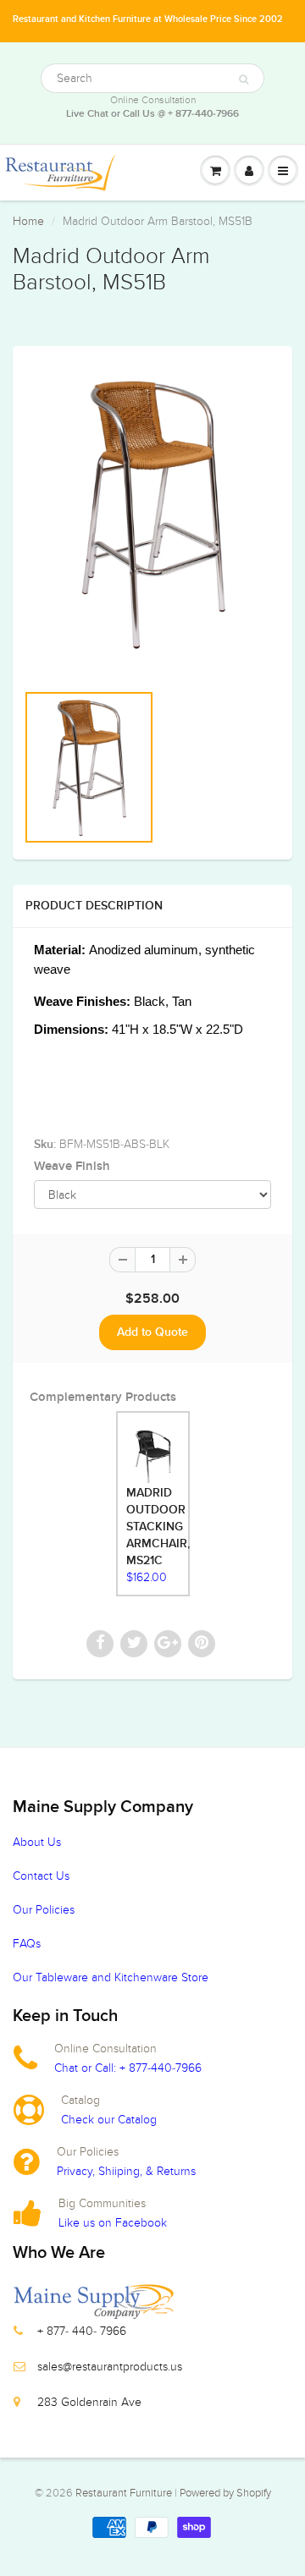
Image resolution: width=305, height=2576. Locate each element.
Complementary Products (103, 1397)
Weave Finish (72, 1166)
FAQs (27, 1944)
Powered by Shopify (225, 2493)
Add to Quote (152, 1332)
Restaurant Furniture (125, 2493)
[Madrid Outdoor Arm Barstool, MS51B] (152, 513)
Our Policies (44, 1910)
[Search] (244, 80)
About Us (37, 1842)
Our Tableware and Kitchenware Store (111, 1977)
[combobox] (152, 78)
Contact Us (41, 1876)
